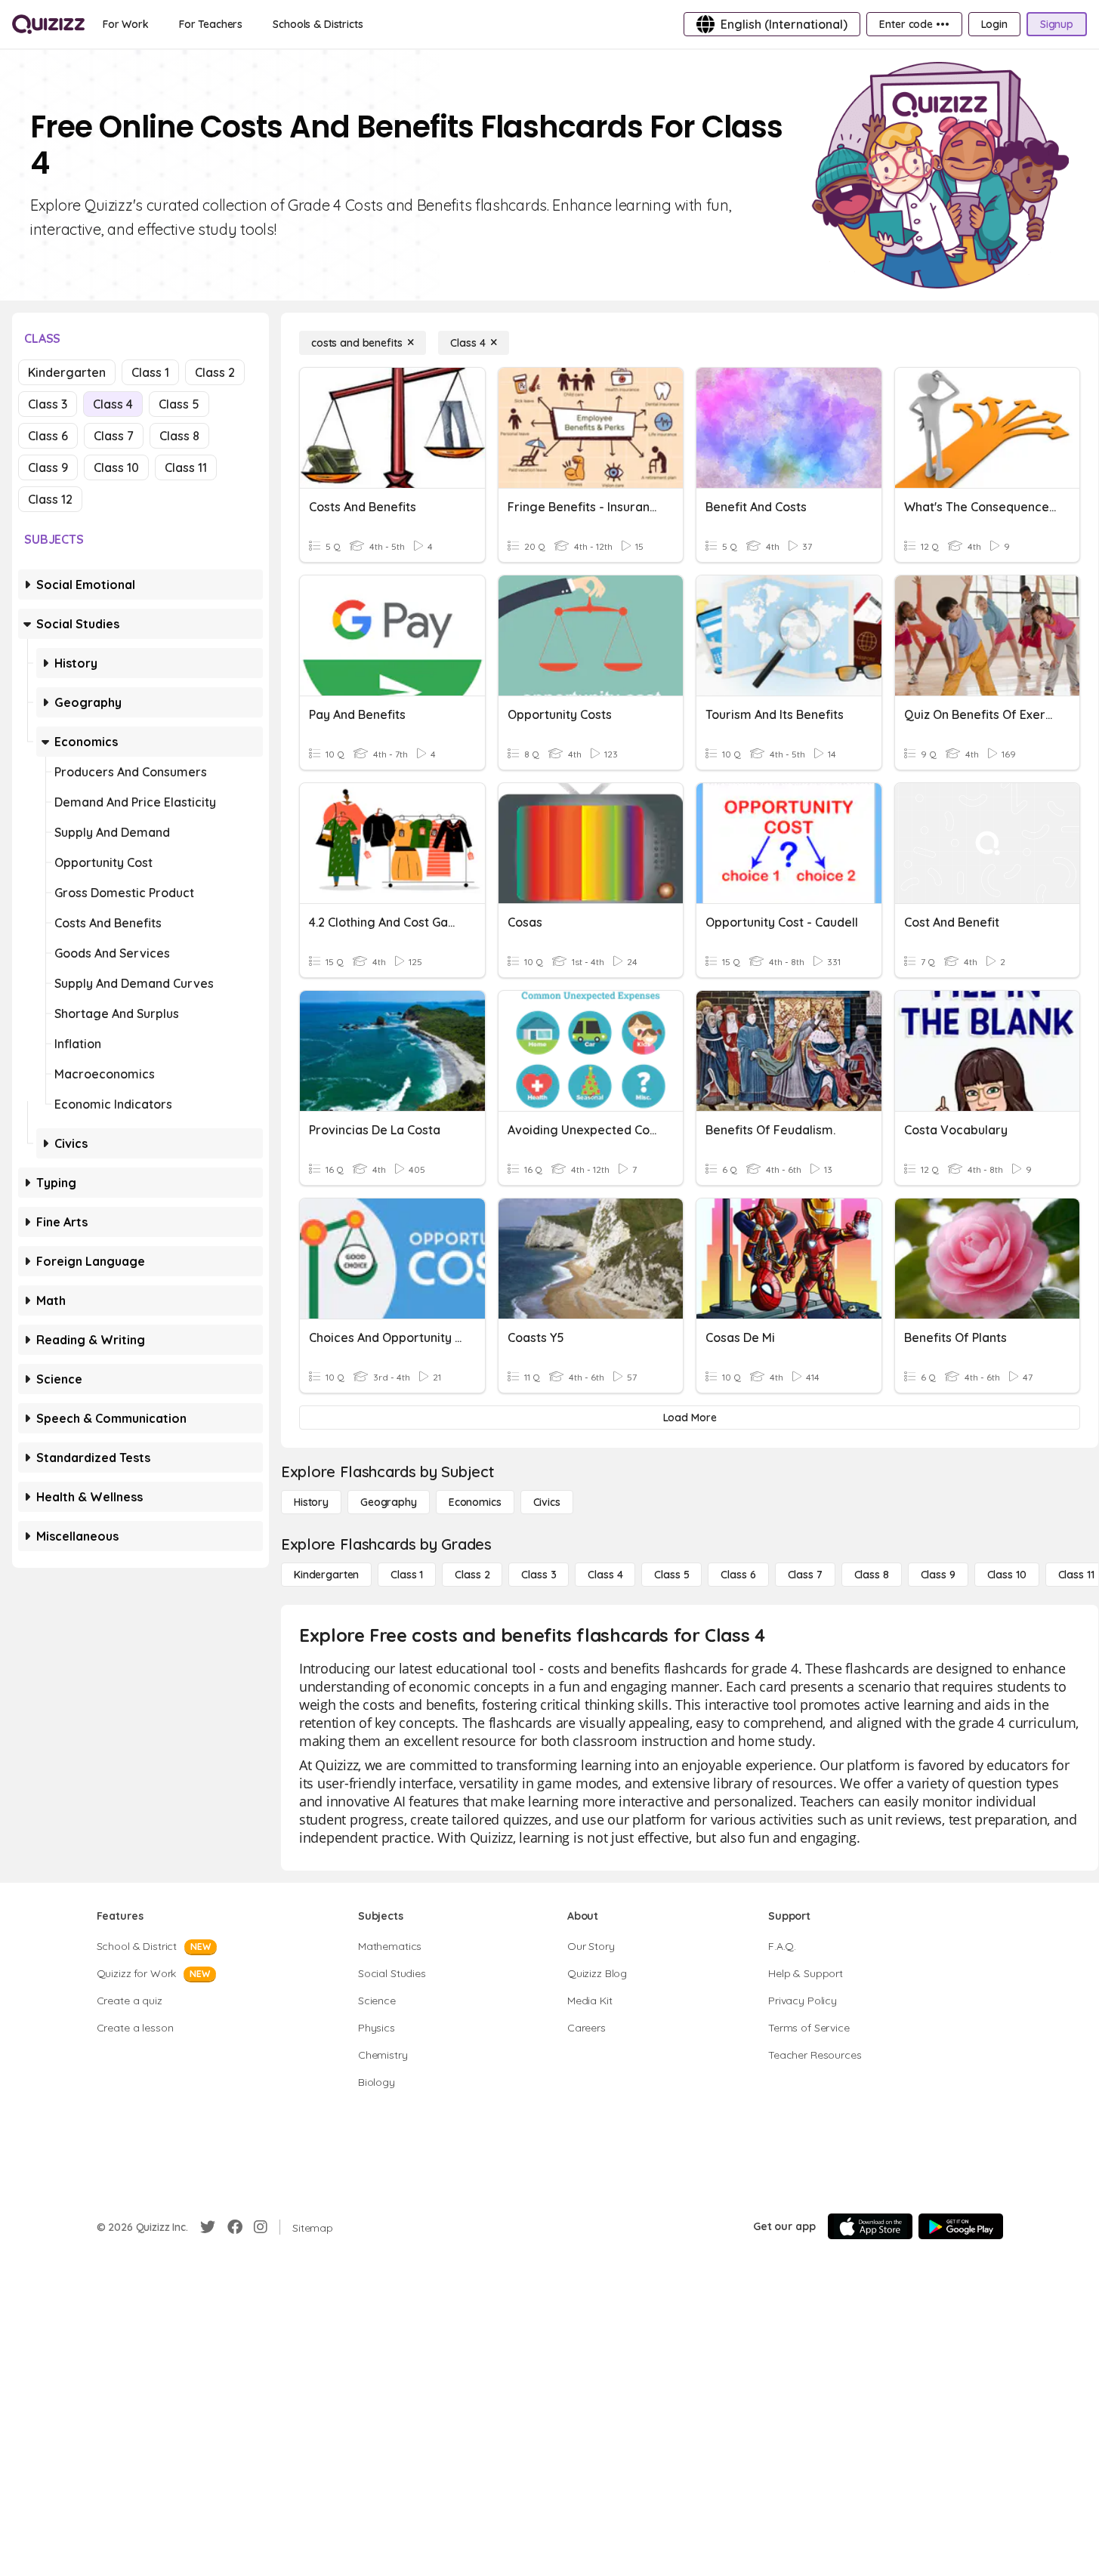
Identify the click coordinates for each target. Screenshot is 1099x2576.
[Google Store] (961, 2226)
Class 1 (150, 372)
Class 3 (48, 404)
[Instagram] (261, 2227)
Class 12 (50, 499)
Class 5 (179, 404)
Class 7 (114, 436)
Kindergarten (67, 372)
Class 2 (215, 372)
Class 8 (179, 436)
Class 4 (113, 404)
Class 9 (48, 467)
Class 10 (116, 467)
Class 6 (48, 436)
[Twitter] (208, 2227)
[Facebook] (235, 2227)
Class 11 (186, 467)
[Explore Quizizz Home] (48, 24)
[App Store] (870, 2226)
